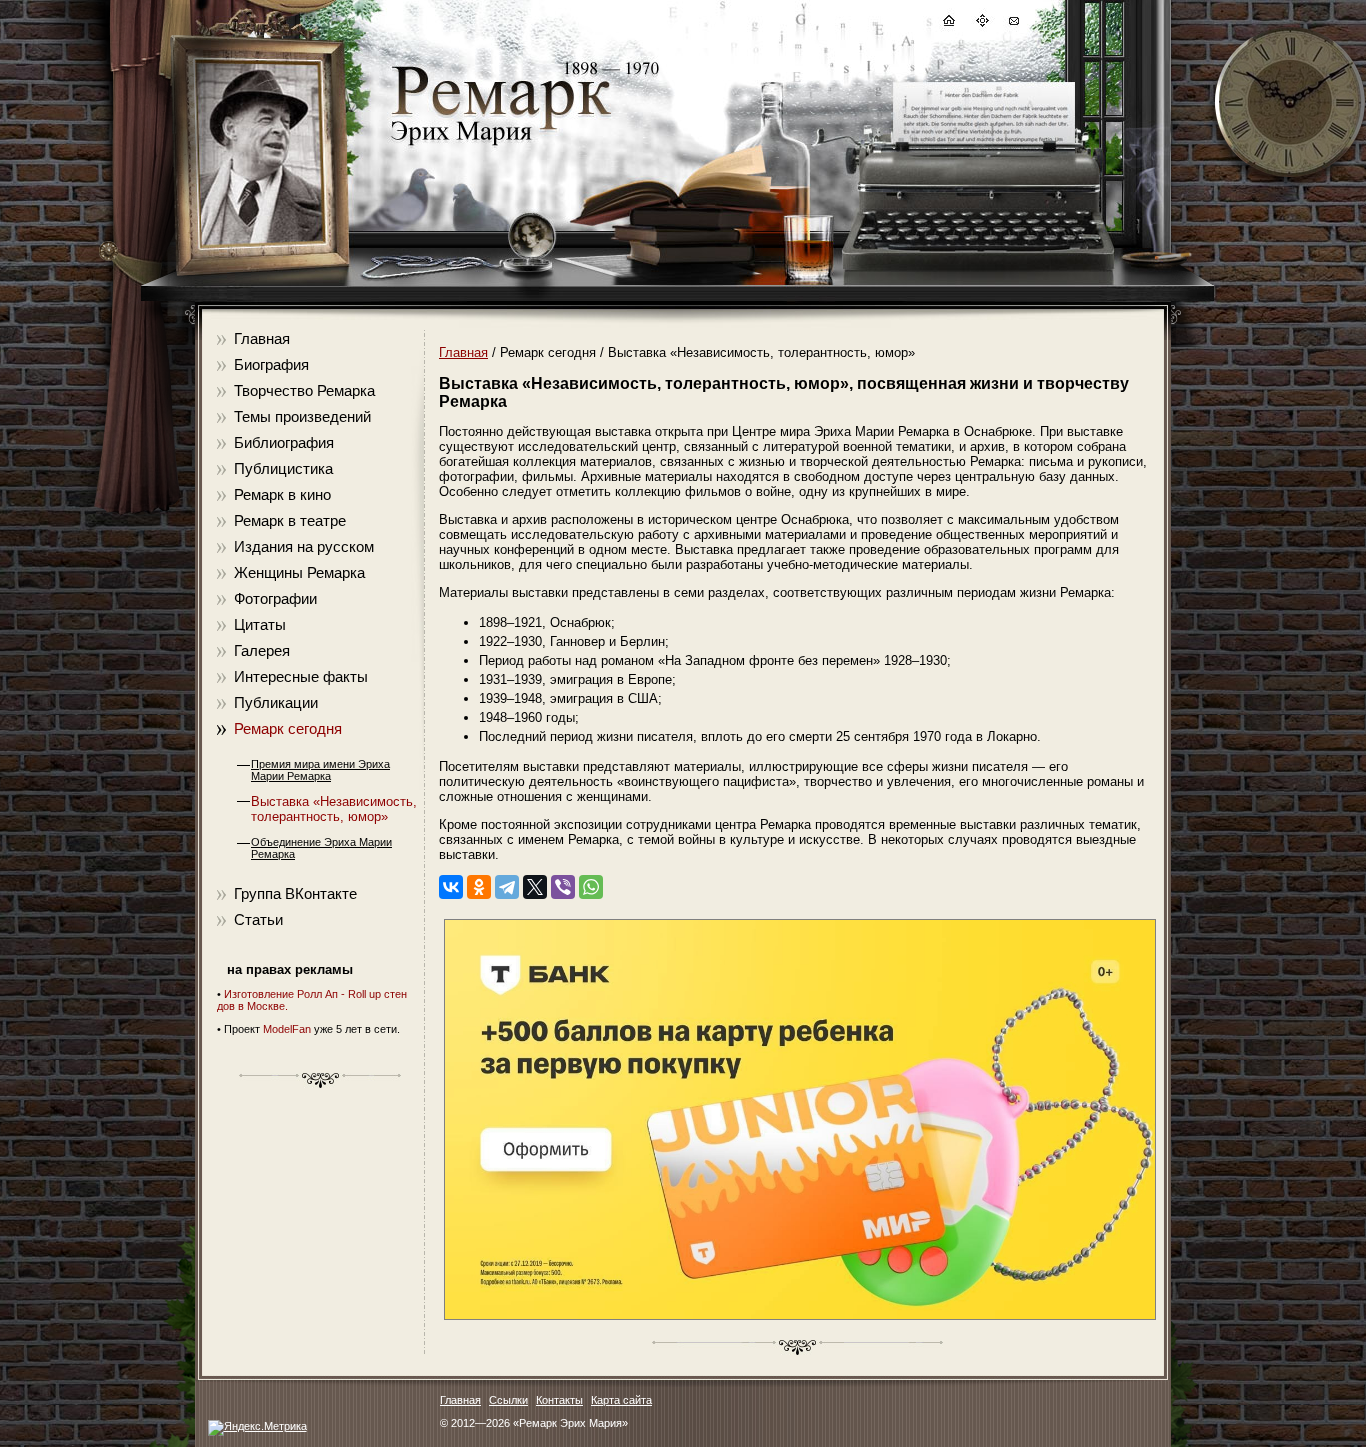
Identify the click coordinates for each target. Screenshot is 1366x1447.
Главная (262, 338)
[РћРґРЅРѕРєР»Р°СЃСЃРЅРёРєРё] (479, 887)
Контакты (559, 1400)
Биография (271, 364)
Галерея (262, 650)
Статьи (258, 919)
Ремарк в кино (282, 494)
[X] (535, 887)
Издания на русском (304, 546)
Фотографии (275, 598)
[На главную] (948, 23)
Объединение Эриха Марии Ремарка (321, 848)
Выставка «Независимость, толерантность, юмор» (334, 809)
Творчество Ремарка (304, 390)
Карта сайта (621, 1400)
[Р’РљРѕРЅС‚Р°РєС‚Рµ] (451, 887)
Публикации (276, 702)
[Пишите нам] (1013, 23)
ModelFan (287, 1029)
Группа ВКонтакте (295, 893)
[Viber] (563, 887)
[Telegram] (507, 887)
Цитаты (260, 624)
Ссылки (508, 1400)
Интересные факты (301, 676)
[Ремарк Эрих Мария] (500, 145)
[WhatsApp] (591, 887)
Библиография (284, 442)
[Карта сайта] (981, 23)
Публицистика (283, 468)
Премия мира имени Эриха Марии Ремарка (320, 770)
